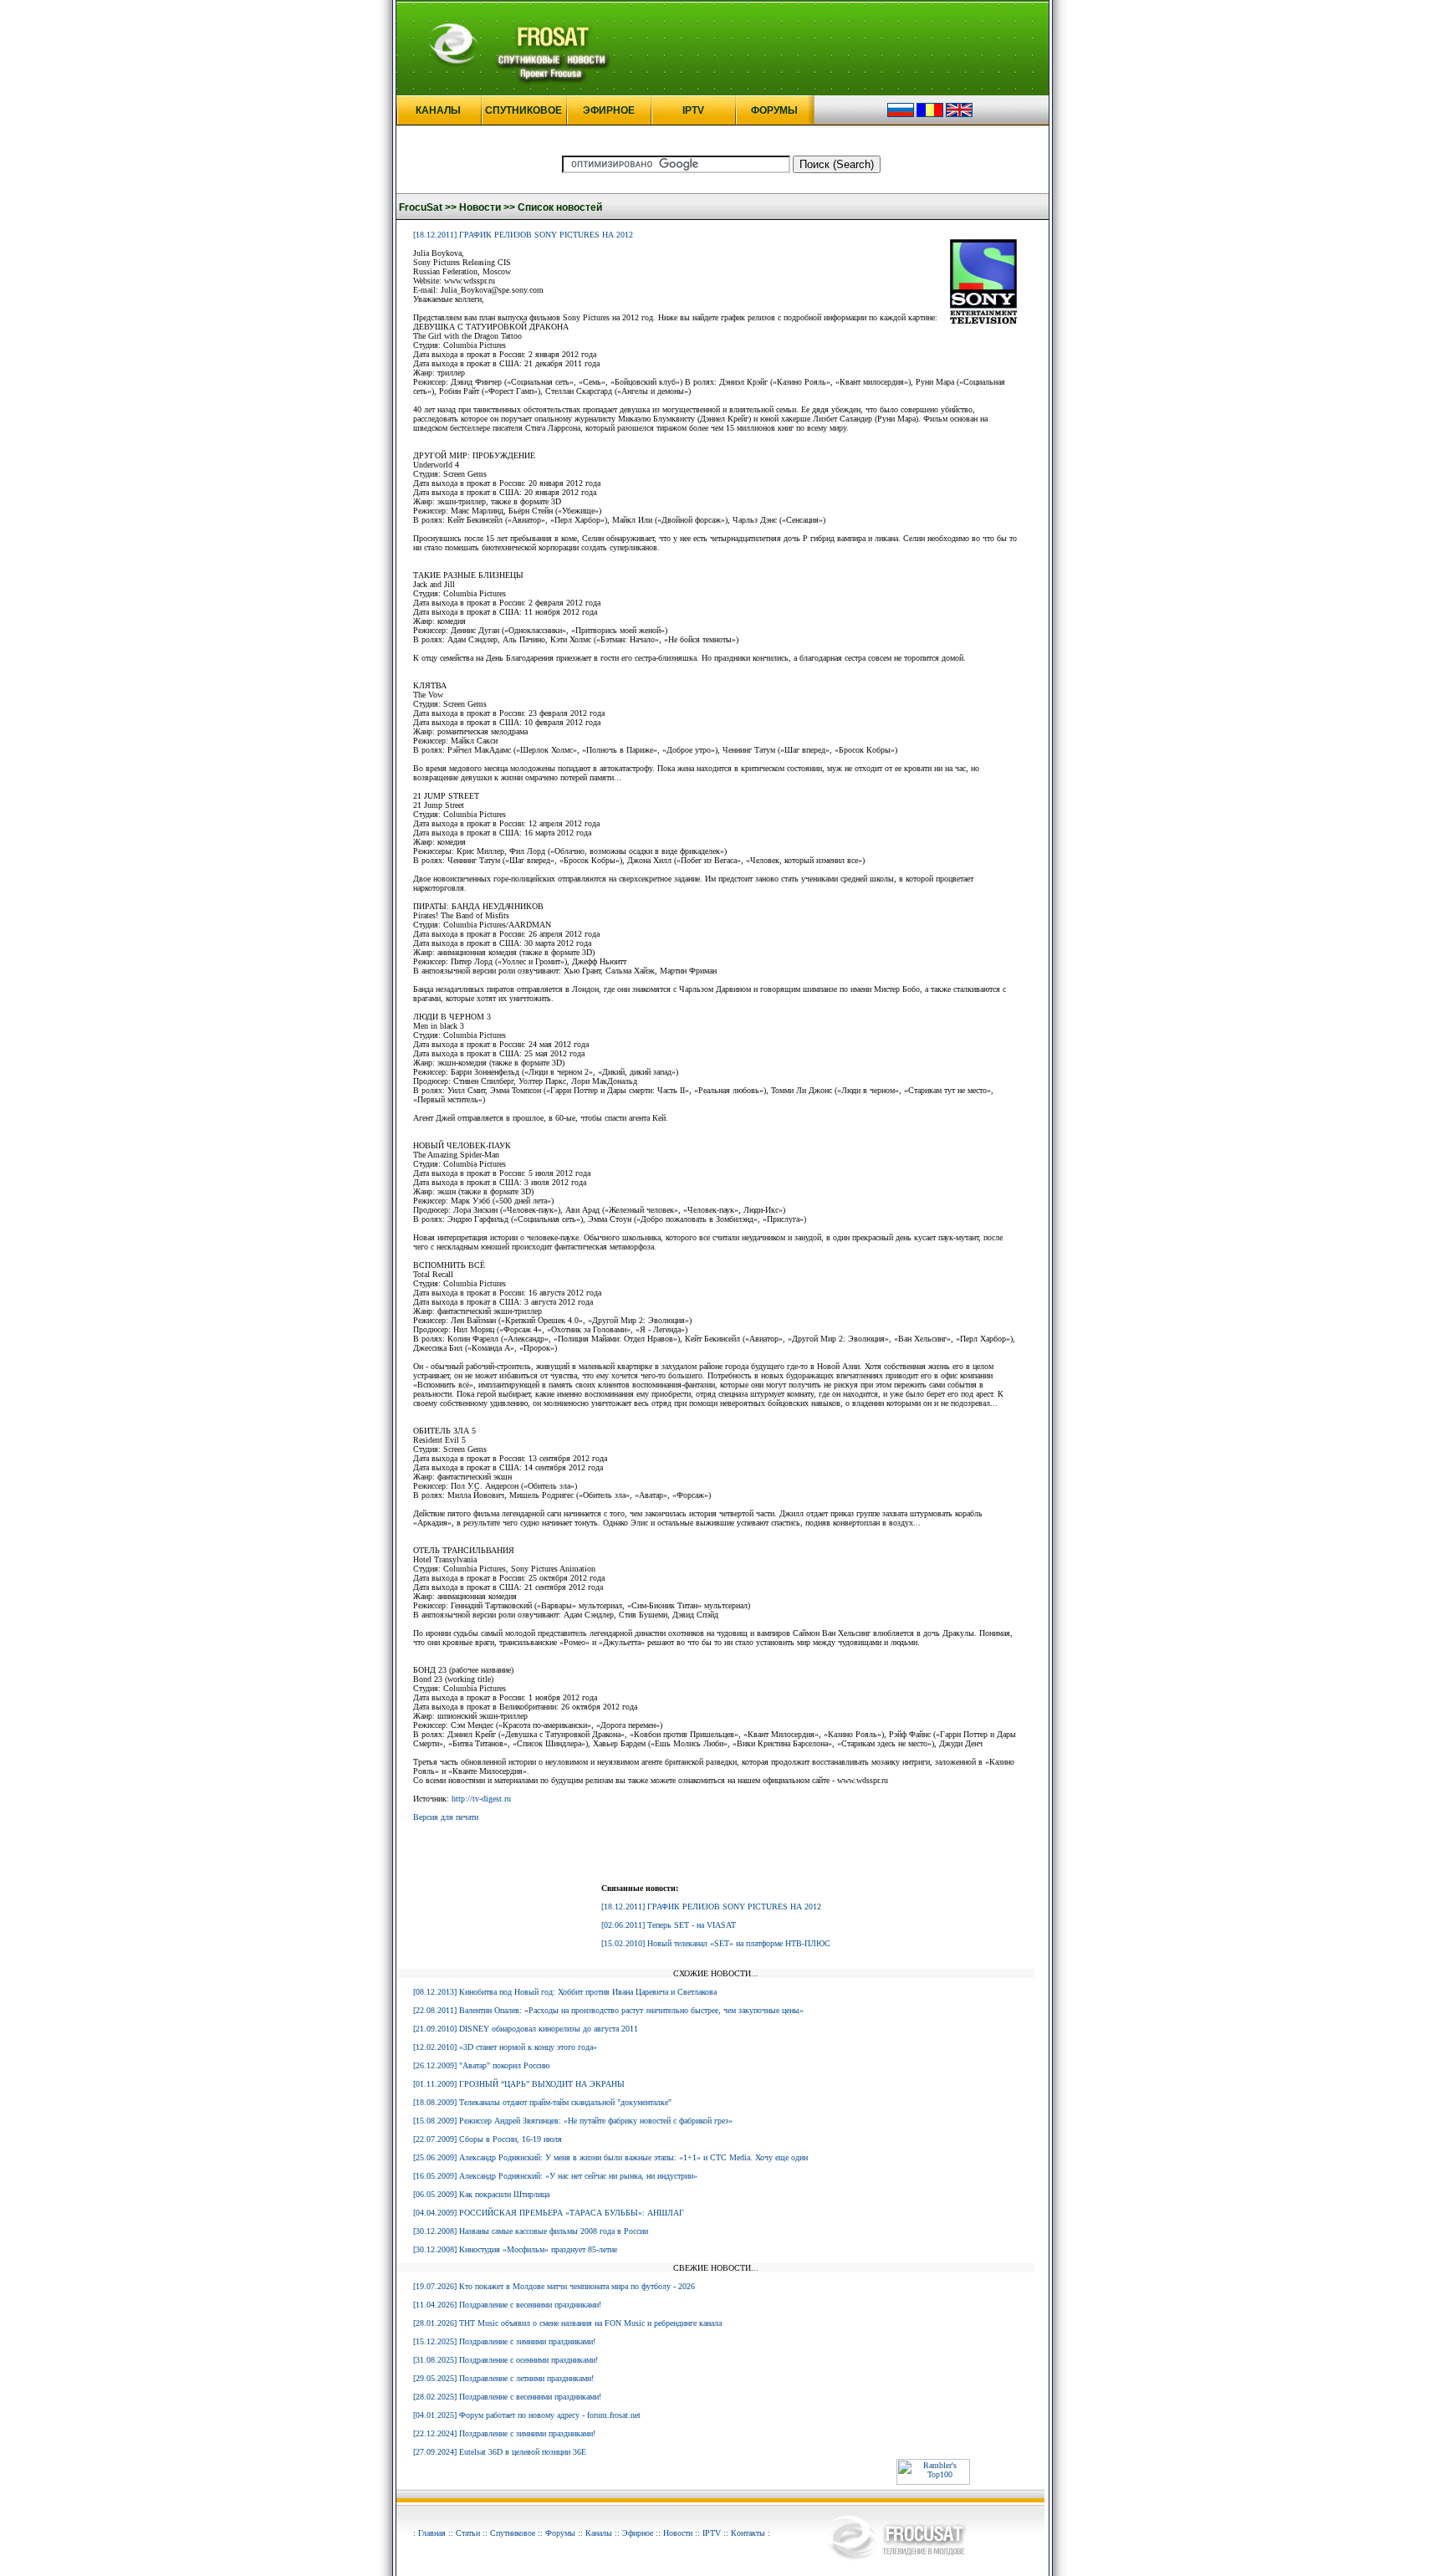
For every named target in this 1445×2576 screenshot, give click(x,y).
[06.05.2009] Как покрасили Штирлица (481, 2194)
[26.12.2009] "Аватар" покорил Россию (481, 2065)
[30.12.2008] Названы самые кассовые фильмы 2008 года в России (531, 2231)
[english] (959, 114)
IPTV (693, 110)
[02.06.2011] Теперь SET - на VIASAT (669, 1925)
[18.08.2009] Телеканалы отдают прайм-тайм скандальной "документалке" (542, 2102)
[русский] (901, 114)
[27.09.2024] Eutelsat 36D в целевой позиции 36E (500, 2452)
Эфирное (638, 2533)
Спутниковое (513, 2533)
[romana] (930, 114)
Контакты (748, 2533)
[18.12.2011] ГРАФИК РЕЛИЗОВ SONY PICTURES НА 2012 (523, 235)
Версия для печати (446, 1817)
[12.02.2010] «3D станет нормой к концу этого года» (505, 2047)
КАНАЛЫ (438, 110)
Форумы (560, 2533)
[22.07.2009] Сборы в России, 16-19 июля (488, 2139)
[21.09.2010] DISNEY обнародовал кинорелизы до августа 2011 (526, 2029)
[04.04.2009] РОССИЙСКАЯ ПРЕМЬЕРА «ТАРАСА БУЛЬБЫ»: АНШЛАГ (549, 2213)
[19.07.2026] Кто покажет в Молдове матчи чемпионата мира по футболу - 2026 (554, 2286)
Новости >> (487, 207)
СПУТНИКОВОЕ (523, 110)
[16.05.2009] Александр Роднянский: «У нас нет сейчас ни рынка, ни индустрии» (555, 2176)
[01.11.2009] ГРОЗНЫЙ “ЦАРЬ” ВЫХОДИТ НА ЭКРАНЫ (519, 2084)
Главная (432, 2533)
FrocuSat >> (428, 207)
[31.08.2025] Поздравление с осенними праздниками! (505, 2360)
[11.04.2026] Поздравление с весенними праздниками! (507, 2305)
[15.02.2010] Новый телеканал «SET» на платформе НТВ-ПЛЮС (716, 1943)
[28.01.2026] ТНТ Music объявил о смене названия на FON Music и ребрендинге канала (567, 2323)
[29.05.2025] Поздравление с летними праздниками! (503, 2378)
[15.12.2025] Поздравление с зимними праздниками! (504, 2341)
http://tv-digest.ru (481, 1799)
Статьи (468, 2533)
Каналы (599, 2533)
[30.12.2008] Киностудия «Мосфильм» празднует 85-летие (515, 2249)
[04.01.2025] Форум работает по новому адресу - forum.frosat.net (527, 2415)
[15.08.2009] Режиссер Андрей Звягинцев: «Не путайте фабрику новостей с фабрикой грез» (573, 2121)
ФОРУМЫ (774, 110)
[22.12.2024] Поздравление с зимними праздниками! (504, 2433)
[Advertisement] (716, 1856)
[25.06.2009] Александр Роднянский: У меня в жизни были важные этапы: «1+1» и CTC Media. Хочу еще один (610, 2157)
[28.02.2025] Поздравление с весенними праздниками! (507, 2397)
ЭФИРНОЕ (609, 110)
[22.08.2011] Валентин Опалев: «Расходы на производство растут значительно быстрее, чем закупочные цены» (608, 2010)
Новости (678, 2533)
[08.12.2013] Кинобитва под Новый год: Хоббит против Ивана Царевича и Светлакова (565, 1992)
